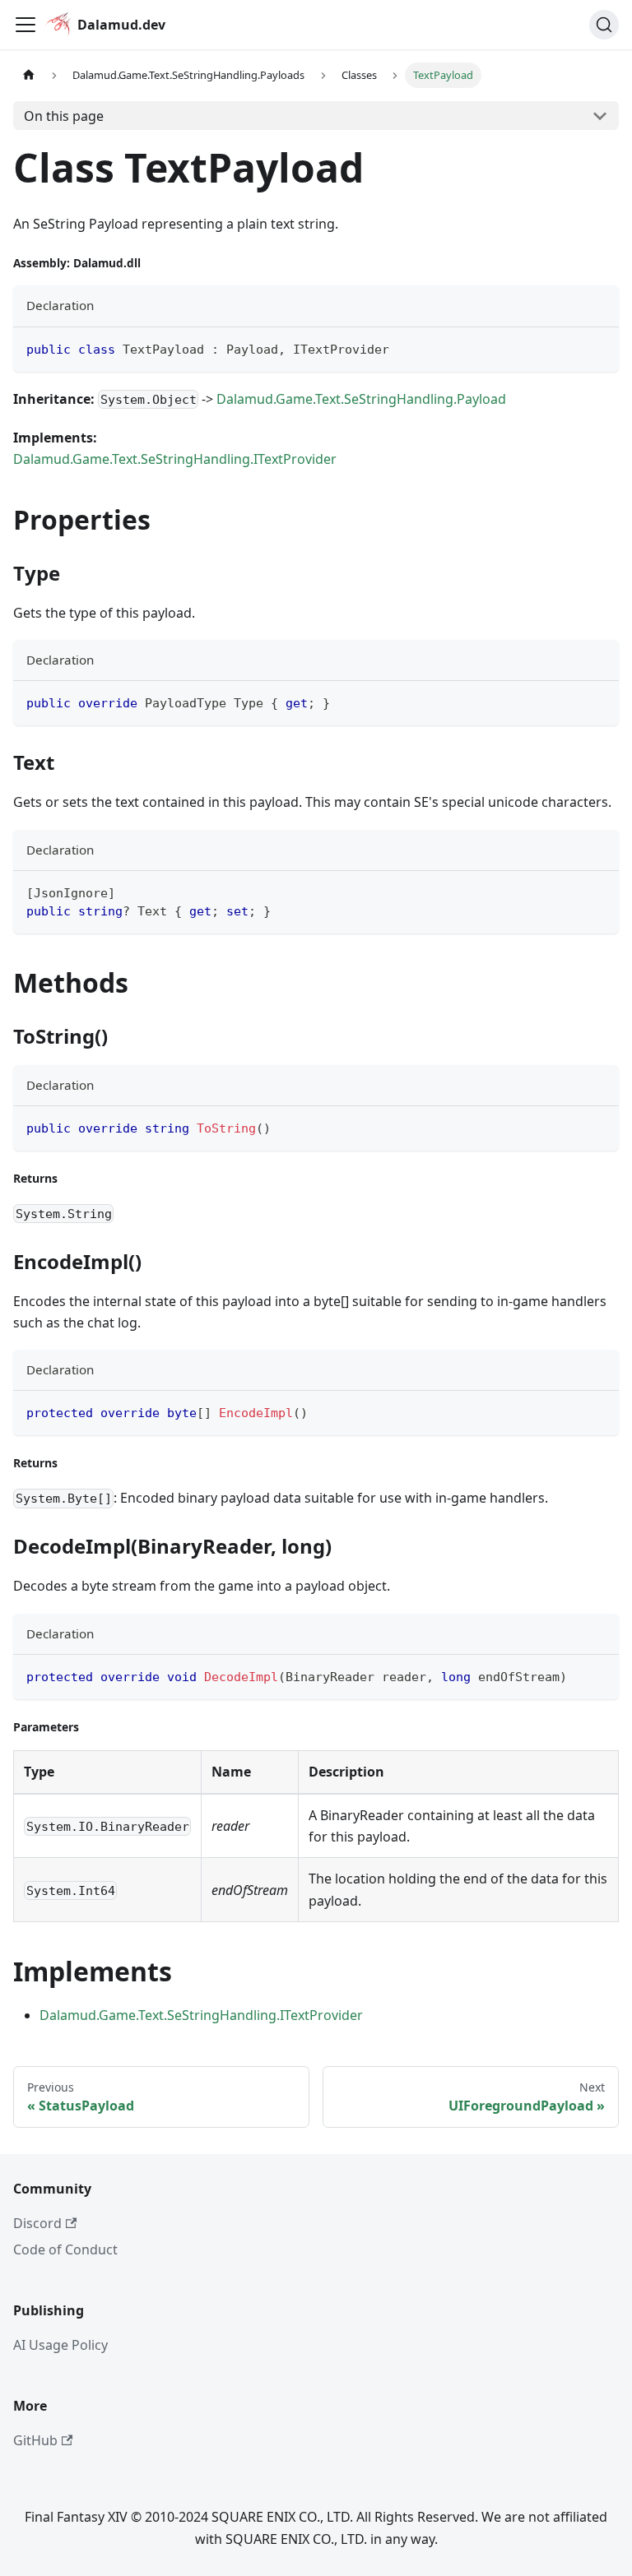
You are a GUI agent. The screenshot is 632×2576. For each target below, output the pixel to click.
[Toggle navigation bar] (26, 25)
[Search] (604, 25)
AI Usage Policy (60, 2345)
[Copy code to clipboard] (599, 347)
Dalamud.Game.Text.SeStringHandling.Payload (361, 399)
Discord (37, 2223)
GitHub (35, 2440)
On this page (64, 116)
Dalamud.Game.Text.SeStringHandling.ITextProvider (175, 459)
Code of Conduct (65, 2249)
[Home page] (29, 75)
